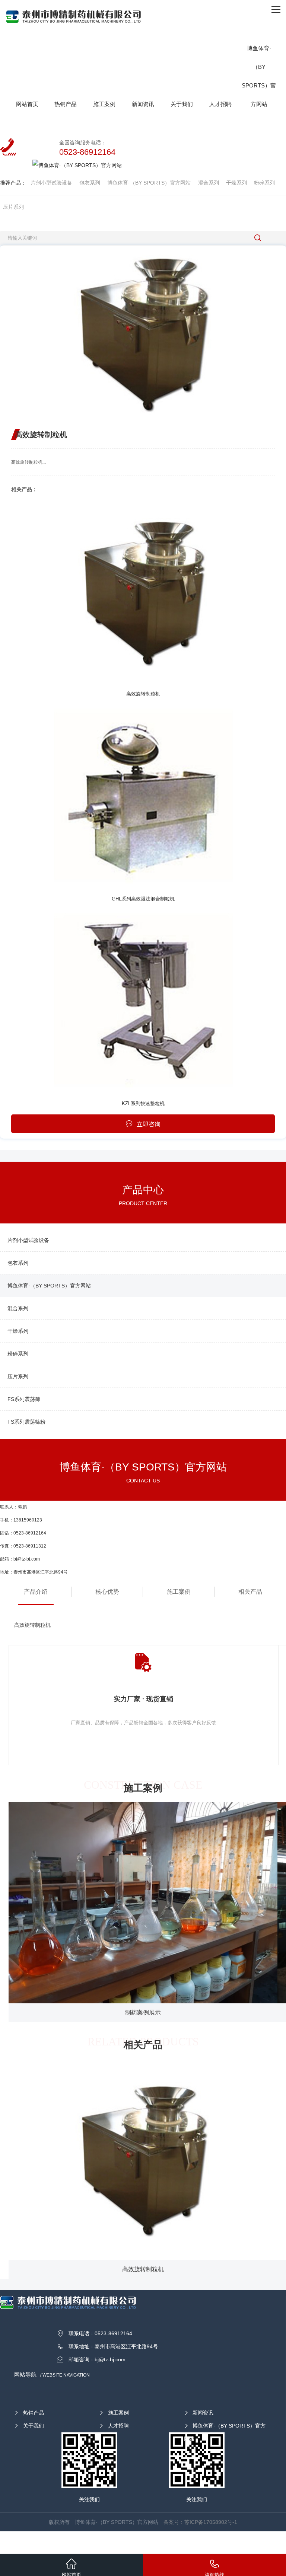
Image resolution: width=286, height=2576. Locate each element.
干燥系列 (236, 183)
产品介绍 (36, 1592)
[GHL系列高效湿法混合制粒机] (143, 796)
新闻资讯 (203, 2413)
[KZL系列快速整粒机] (143, 1001)
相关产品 (250, 1592)
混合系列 (209, 183)
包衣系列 (90, 183)
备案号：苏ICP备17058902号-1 (200, 2522)
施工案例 (179, 1592)
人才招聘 (118, 2426)
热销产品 (34, 2413)
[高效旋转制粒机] (143, 592)
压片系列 (13, 207)
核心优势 (107, 1592)
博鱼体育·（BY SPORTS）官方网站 (149, 183)
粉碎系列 (264, 183)
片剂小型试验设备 (51, 183)
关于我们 (34, 2426)
